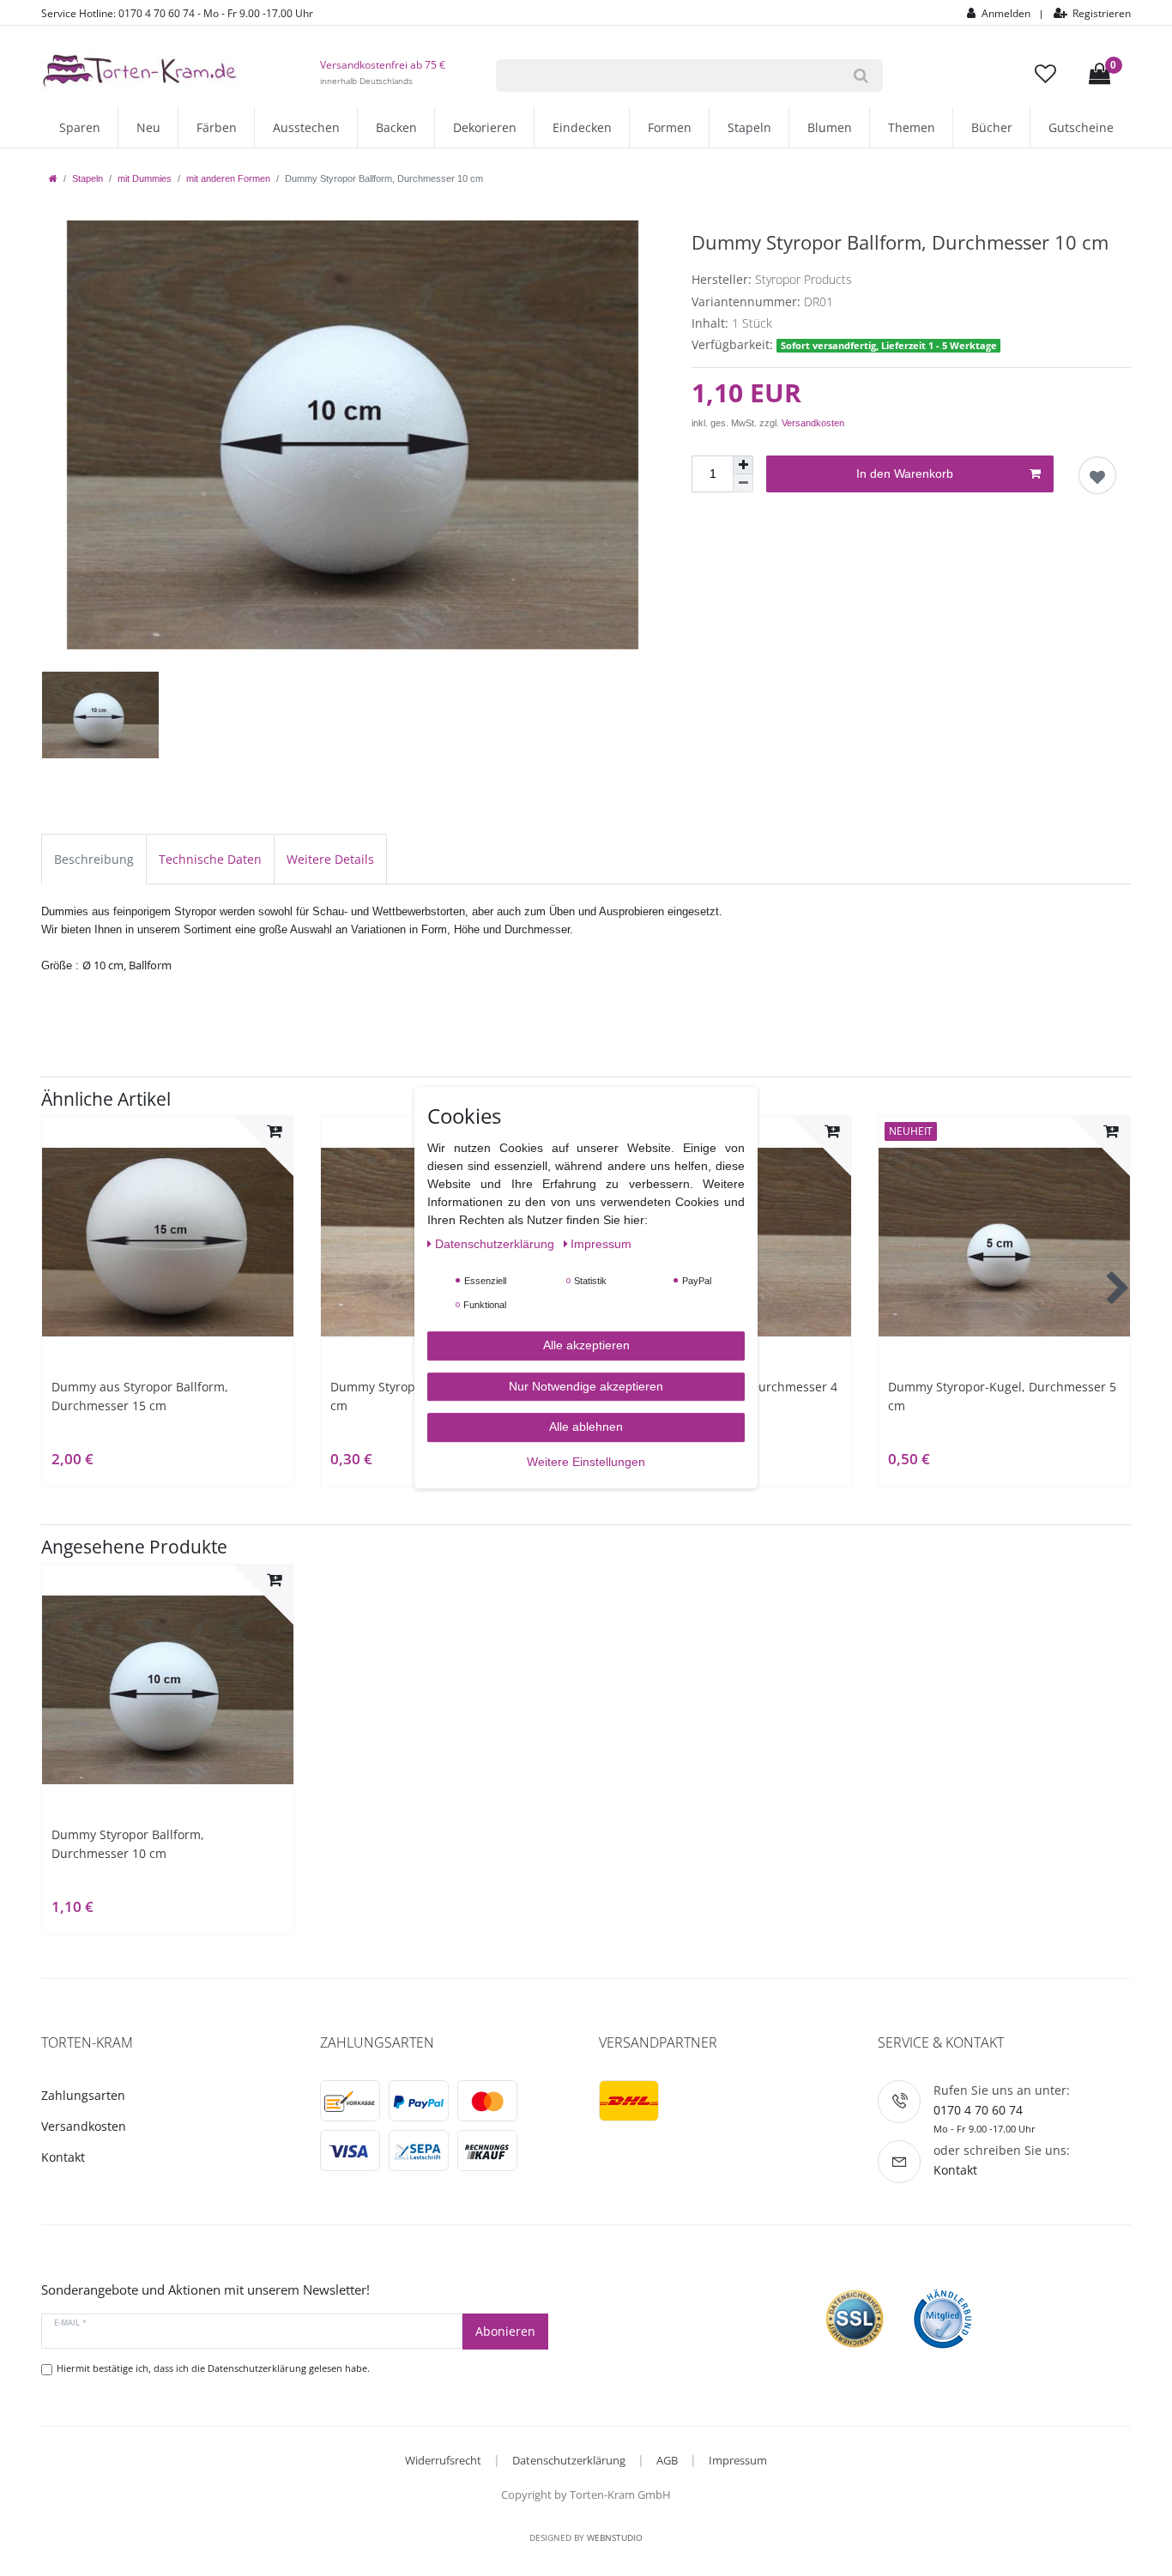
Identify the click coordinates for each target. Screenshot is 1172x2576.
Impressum (738, 2460)
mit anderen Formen (228, 178)
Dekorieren (485, 127)
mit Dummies (145, 178)
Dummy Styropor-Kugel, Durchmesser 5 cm (1002, 1396)
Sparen (80, 127)
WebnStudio (615, 2537)
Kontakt (63, 2157)
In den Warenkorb (905, 474)
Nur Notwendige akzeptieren (586, 1386)
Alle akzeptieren (586, 1346)
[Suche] (861, 75)
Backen (396, 127)
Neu (148, 127)
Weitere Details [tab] (330, 859)
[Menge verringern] (743, 483)
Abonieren (505, 2331)
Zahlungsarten (83, 2095)
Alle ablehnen (586, 1427)
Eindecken (582, 127)
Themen (912, 127)
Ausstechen (306, 127)
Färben (217, 127)
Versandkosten (813, 423)
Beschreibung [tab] (94, 859)
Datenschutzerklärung (569, 2460)
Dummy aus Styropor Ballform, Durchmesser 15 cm (140, 1396)
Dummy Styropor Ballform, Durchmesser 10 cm (128, 1844)
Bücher (992, 127)
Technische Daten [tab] (210, 859)
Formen (670, 127)
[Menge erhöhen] (743, 465)
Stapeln (749, 127)
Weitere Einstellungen (586, 1462)
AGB (667, 2460)
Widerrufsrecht (443, 2460)
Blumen (830, 127)
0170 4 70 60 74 (978, 2110)
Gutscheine (1081, 127)
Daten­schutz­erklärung (496, 1245)
